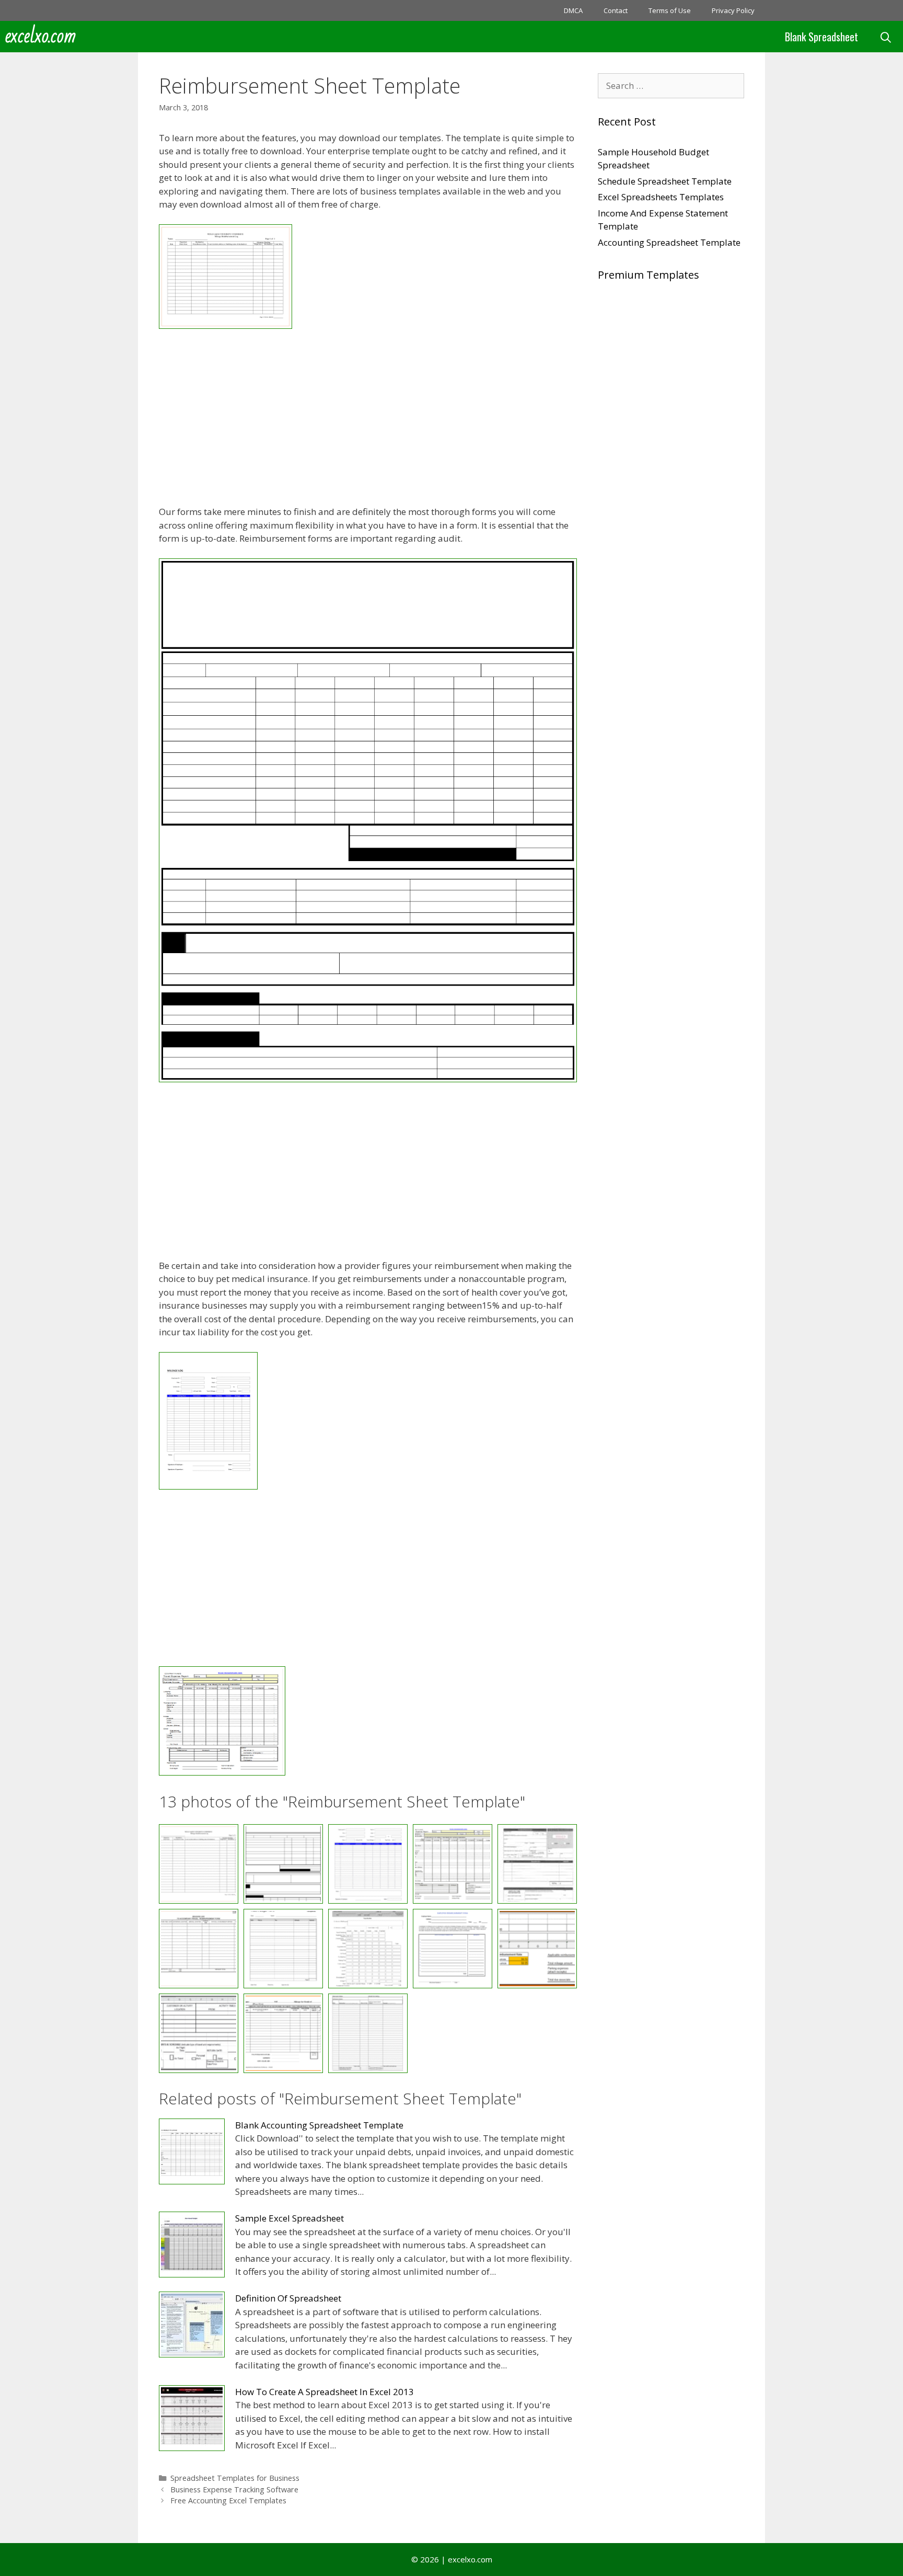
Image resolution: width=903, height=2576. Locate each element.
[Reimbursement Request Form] (453, 1949)
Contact (616, 10)
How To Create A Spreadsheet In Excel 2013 (325, 2392)
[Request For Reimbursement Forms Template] (537, 1949)
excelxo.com (41, 37)
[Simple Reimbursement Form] (368, 2033)
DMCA (573, 10)
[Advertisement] (368, 419)
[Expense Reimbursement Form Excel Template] (199, 1949)
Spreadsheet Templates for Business (235, 2478)
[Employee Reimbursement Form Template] (208, 1486)
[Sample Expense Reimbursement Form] (199, 2033)
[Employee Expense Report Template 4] (368, 1079)
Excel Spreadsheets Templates (661, 197)
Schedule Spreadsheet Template (665, 181)
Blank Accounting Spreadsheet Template (319, 2125)
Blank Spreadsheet (821, 37)
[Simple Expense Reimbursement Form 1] (283, 2033)
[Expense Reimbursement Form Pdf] (283, 1949)
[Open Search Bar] (886, 37)
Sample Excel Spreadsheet (290, 2218)
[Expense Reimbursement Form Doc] (537, 1864)
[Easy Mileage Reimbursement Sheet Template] (225, 325)
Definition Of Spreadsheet (288, 2298)
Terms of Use (670, 10)
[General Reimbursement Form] (368, 1949)
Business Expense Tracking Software (234, 2489)
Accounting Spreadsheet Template (669, 242)
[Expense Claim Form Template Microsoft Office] (222, 1772)
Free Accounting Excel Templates (228, 2500)
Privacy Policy (733, 10)
